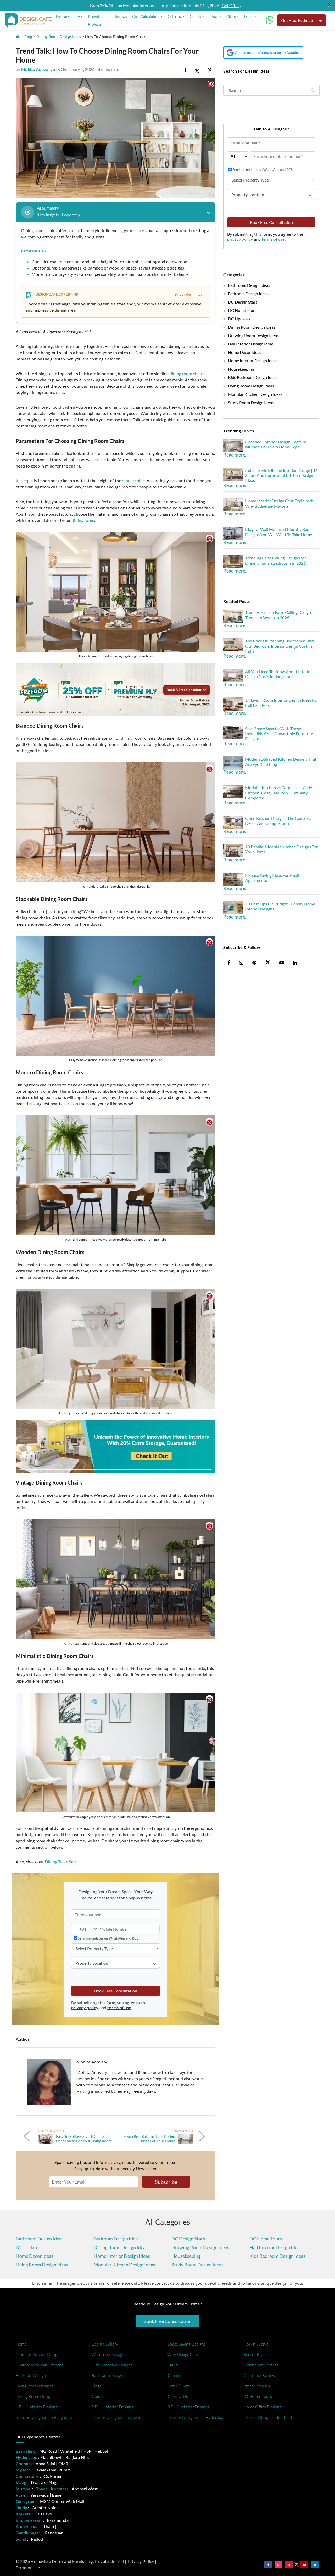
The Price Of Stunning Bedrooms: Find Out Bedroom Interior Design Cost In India (280, 646)
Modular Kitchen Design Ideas (255, 394)
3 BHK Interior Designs (188, 2407)
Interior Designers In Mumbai (270, 2417)
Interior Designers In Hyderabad (197, 2417)
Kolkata (23, 2514)
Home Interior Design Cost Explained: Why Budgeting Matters (279, 503)
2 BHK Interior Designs (112, 2407)
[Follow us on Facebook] (268, 2565)
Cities (231, 16)
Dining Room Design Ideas (59, 37)
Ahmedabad (27, 2526)
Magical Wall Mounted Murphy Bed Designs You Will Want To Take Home (279, 532)
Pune (21, 2495)
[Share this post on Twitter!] (197, 70)
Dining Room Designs (35, 2396)
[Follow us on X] (268, 963)
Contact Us (178, 2396)
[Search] (313, 90)
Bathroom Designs (108, 2375)
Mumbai (24, 2489)
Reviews (120, 16)
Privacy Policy (141, 2561)
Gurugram (26, 2501)
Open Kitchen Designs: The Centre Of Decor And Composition (279, 821)
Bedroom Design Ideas (248, 293)
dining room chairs (187, 373)
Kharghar (60, 2489)
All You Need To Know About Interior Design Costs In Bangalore (279, 674)
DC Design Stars (243, 302)
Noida (21, 2508)
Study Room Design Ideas (251, 402)
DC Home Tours (242, 310)
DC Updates (239, 319)
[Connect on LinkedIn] (315, 2565)
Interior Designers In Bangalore (44, 2417)
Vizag (21, 2482)
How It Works (256, 2344)
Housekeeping (241, 369)
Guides (195, 16)
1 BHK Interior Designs (37, 2407)
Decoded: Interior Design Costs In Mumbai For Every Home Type (276, 444)
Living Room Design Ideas (251, 386)
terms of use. (274, 239)
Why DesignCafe (183, 2354)
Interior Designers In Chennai (118, 2417)
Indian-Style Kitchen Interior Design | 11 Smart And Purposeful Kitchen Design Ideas (281, 475)
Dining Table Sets (61, 1862)
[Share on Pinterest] (210, 70)
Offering (175, 16)
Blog (28, 37)
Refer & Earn (179, 2386)
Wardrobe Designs (108, 2354)
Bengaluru (26, 2451)
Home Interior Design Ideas (253, 361)
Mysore (23, 2470)
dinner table (133, 480)
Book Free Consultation (116, 1991)
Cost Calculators (146, 16)
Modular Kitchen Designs (39, 2354)
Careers (175, 2375)
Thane (42, 2489)
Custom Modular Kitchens (40, 2365)
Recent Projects (95, 20)
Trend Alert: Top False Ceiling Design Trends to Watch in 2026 (278, 615)
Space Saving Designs (187, 2344)
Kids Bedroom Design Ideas (253, 377)
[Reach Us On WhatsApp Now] (270, 22)
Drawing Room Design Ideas (253, 335)
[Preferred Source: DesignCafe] (263, 52)
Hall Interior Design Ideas (251, 344)
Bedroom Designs (32, 2375)
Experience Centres (261, 2365)
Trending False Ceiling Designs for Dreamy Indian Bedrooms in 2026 (276, 560)
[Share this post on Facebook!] (185, 70)
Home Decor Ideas (245, 352)
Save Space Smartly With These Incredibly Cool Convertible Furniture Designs (279, 734)
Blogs (214, 16)
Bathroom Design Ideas (249, 285)
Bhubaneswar (29, 2520)
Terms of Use (28, 2567)
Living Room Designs (34, 2386)
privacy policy (241, 239)
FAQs (172, 2365)
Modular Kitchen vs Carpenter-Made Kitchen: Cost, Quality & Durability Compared (279, 792)
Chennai (24, 2464)
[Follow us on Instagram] (278, 2565)
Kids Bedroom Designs (112, 2365)
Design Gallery (68, 16)
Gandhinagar (28, 2533)
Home (21, 2344)
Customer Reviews (260, 2375)
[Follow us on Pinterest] (289, 2565)
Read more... (236, 455)
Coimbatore (27, 2476)
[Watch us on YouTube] (304, 2565)
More (249, 16)
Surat (21, 2539)
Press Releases (257, 2386)
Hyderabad (27, 2457)
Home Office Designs (262, 2407)
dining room (83, 520)
